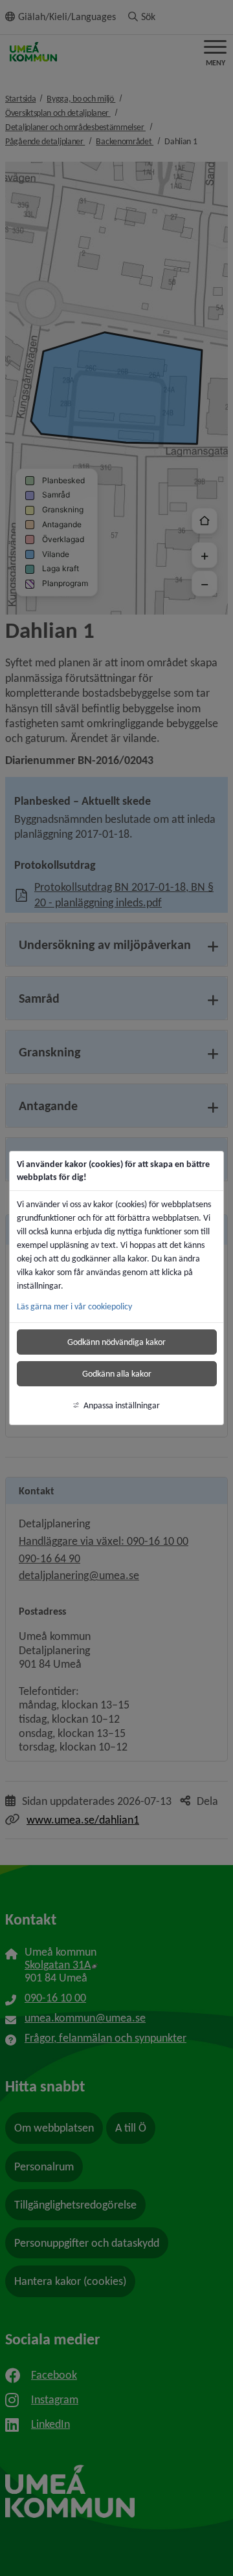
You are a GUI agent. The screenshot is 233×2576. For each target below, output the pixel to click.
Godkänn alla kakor (117, 1374)
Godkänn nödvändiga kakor (116, 1342)
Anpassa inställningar (122, 1405)
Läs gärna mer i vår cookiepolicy (74, 1306)
